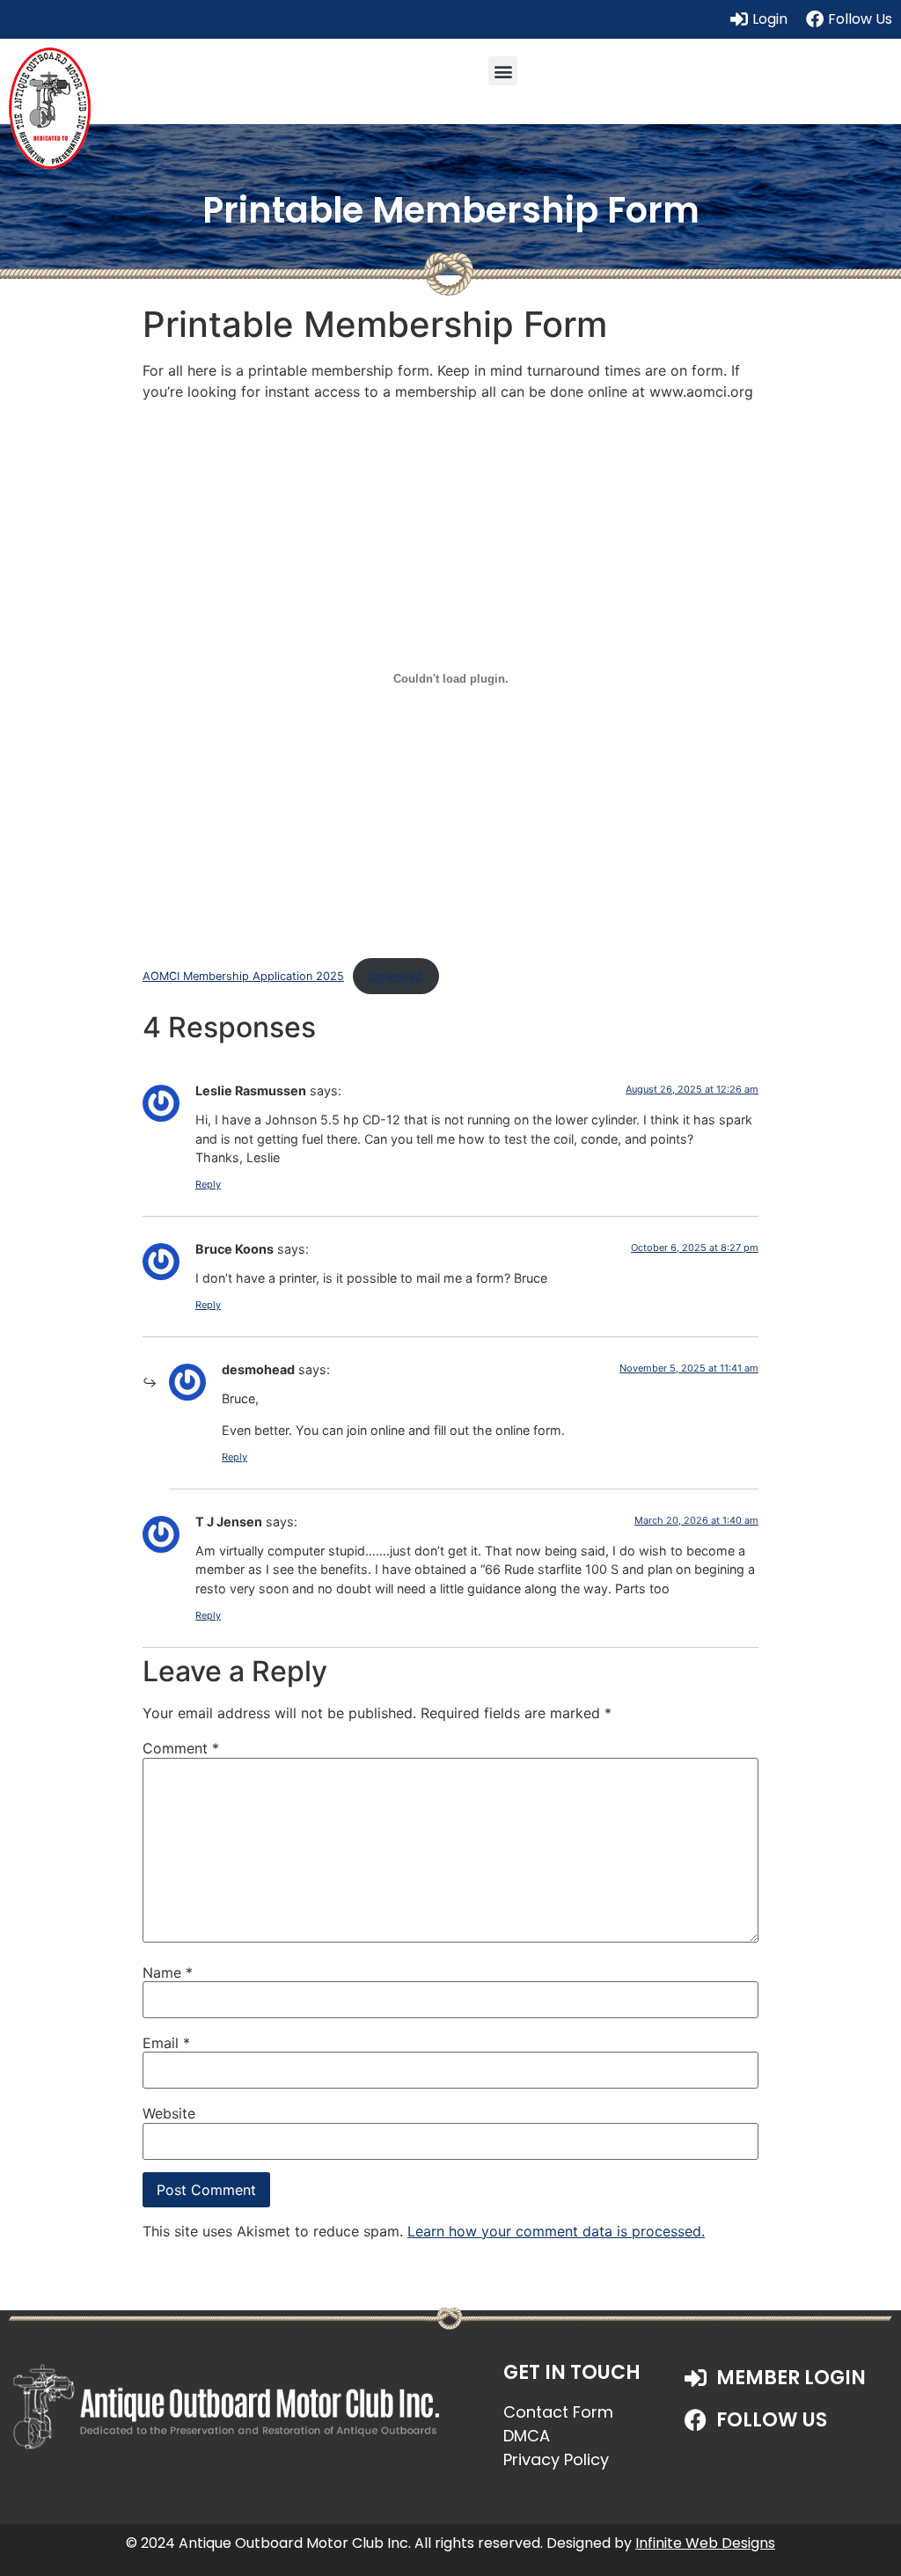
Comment (181, 1748)
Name (168, 1972)
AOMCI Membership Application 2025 (243, 976)
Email (166, 2043)
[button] (503, 71)
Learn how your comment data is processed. (556, 2231)
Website (169, 2113)
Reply (208, 1184)
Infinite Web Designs (705, 2543)
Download (396, 976)
